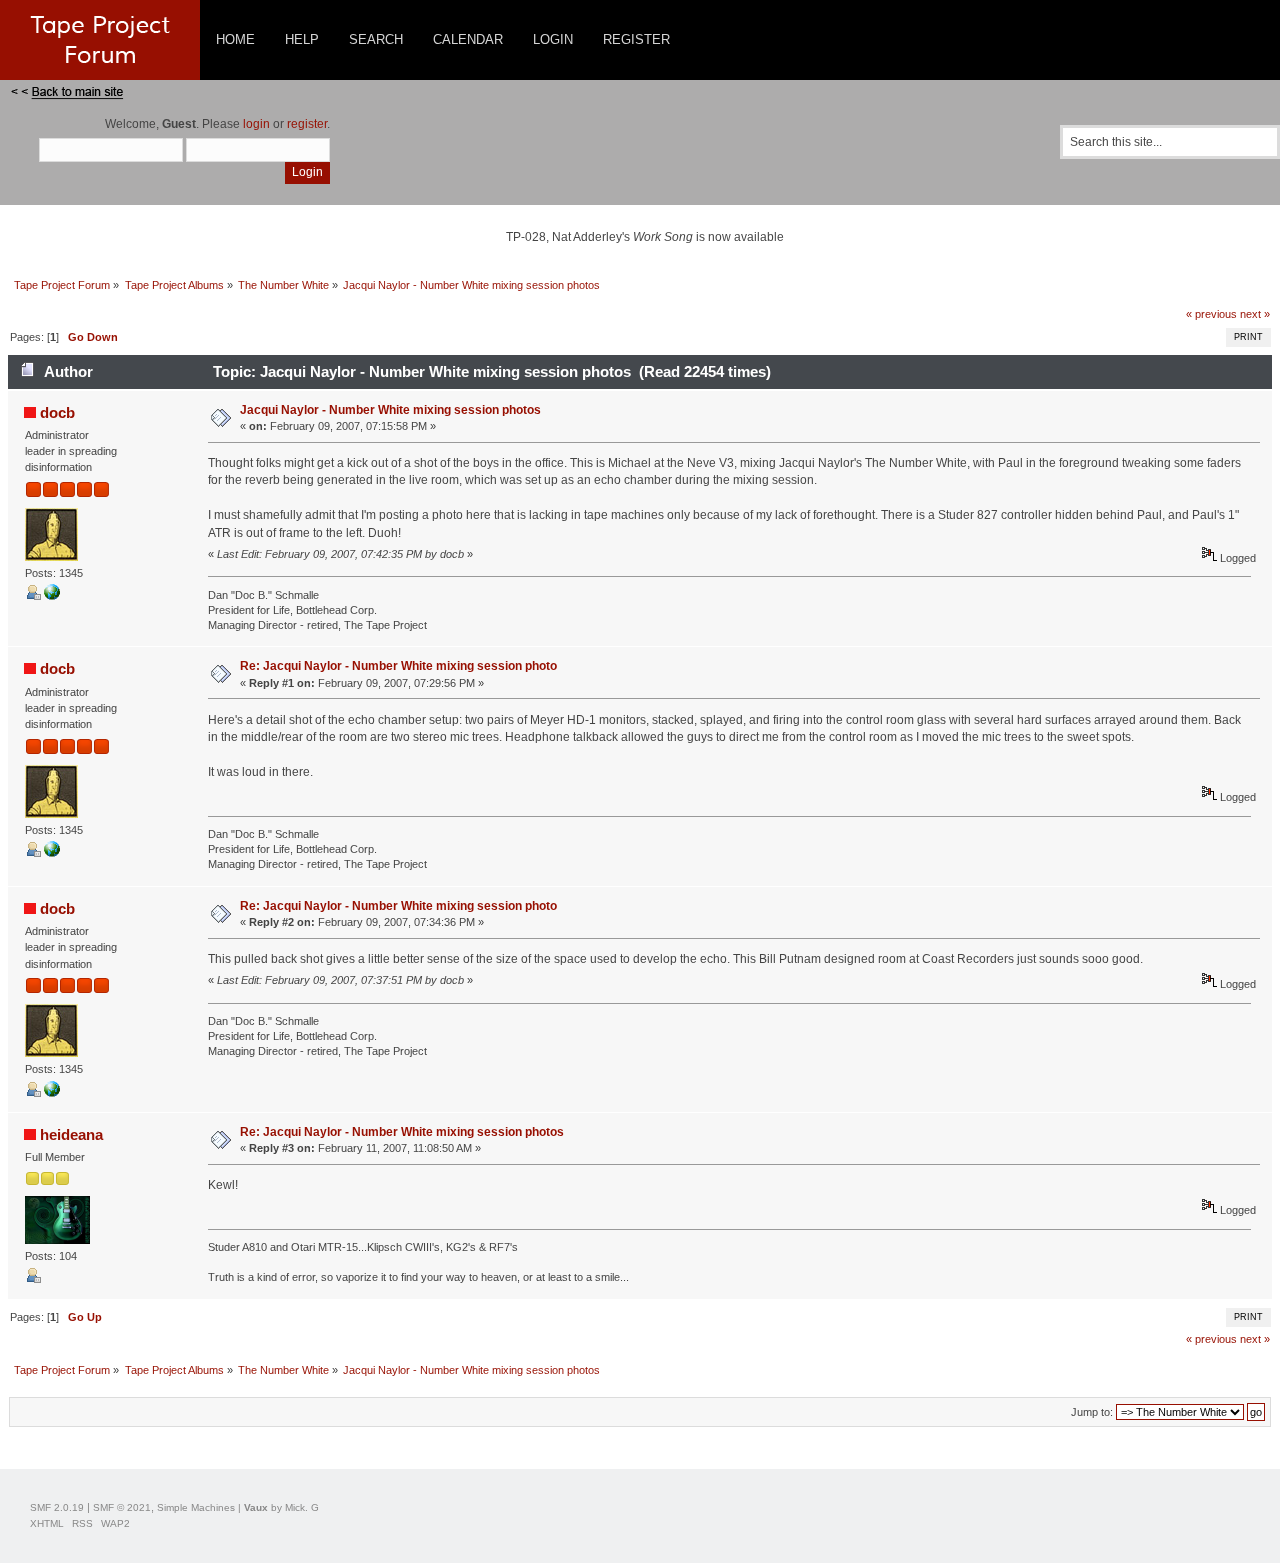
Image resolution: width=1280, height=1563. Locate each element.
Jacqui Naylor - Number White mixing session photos (390, 410)
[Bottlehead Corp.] (52, 596)
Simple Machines (196, 1507)
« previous (1211, 314)
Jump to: (1092, 1412)
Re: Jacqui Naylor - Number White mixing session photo (398, 666)
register (307, 124)
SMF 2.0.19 (57, 1507)
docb (57, 412)
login (256, 124)
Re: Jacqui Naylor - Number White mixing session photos (402, 1132)
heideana (71, 1134)
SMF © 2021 (122, 1507)
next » (1255, 314)
